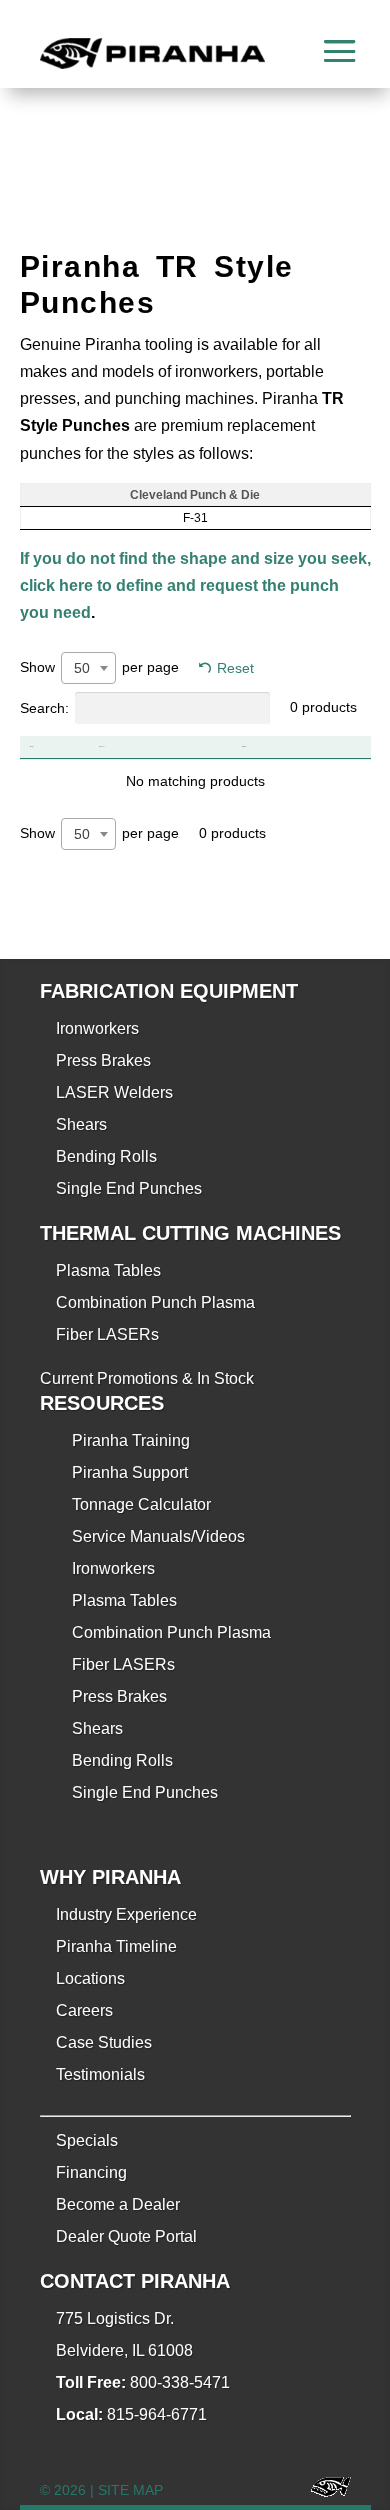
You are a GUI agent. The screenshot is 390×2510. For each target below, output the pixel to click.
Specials (87, 2140)
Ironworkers (97, 1028)
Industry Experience (126, 1914)
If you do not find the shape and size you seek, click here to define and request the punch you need (195, 585)
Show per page (99, 667)
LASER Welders (114, 1092)
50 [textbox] (82, 668)
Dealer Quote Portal (126, 2236)
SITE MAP (130, 2490)
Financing (91, 2172)
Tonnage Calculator (141, 1504)
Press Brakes (103, 1060)
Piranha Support (130, 1472)
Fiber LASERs (107, 1334)
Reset (235, 668)
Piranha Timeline (116, 1946)
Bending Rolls (106, 1156)
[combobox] (88, 668)
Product (101, 746)
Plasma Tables (108, 1270)
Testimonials (100, 2074)
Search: (44, 708)
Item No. (244, 746)
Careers (84, 2010)
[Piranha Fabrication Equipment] (323, 2490)
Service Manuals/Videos (158, 1536)
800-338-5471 (180, 2382)
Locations (90, 1978)
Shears (81, 1124)
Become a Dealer (118, 2204)
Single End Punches (129, 1188)
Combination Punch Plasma (155, 1302)
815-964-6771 (157, 2414)
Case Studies (104, 2042)
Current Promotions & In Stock (147, 1378)
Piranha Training (131, 1440)
